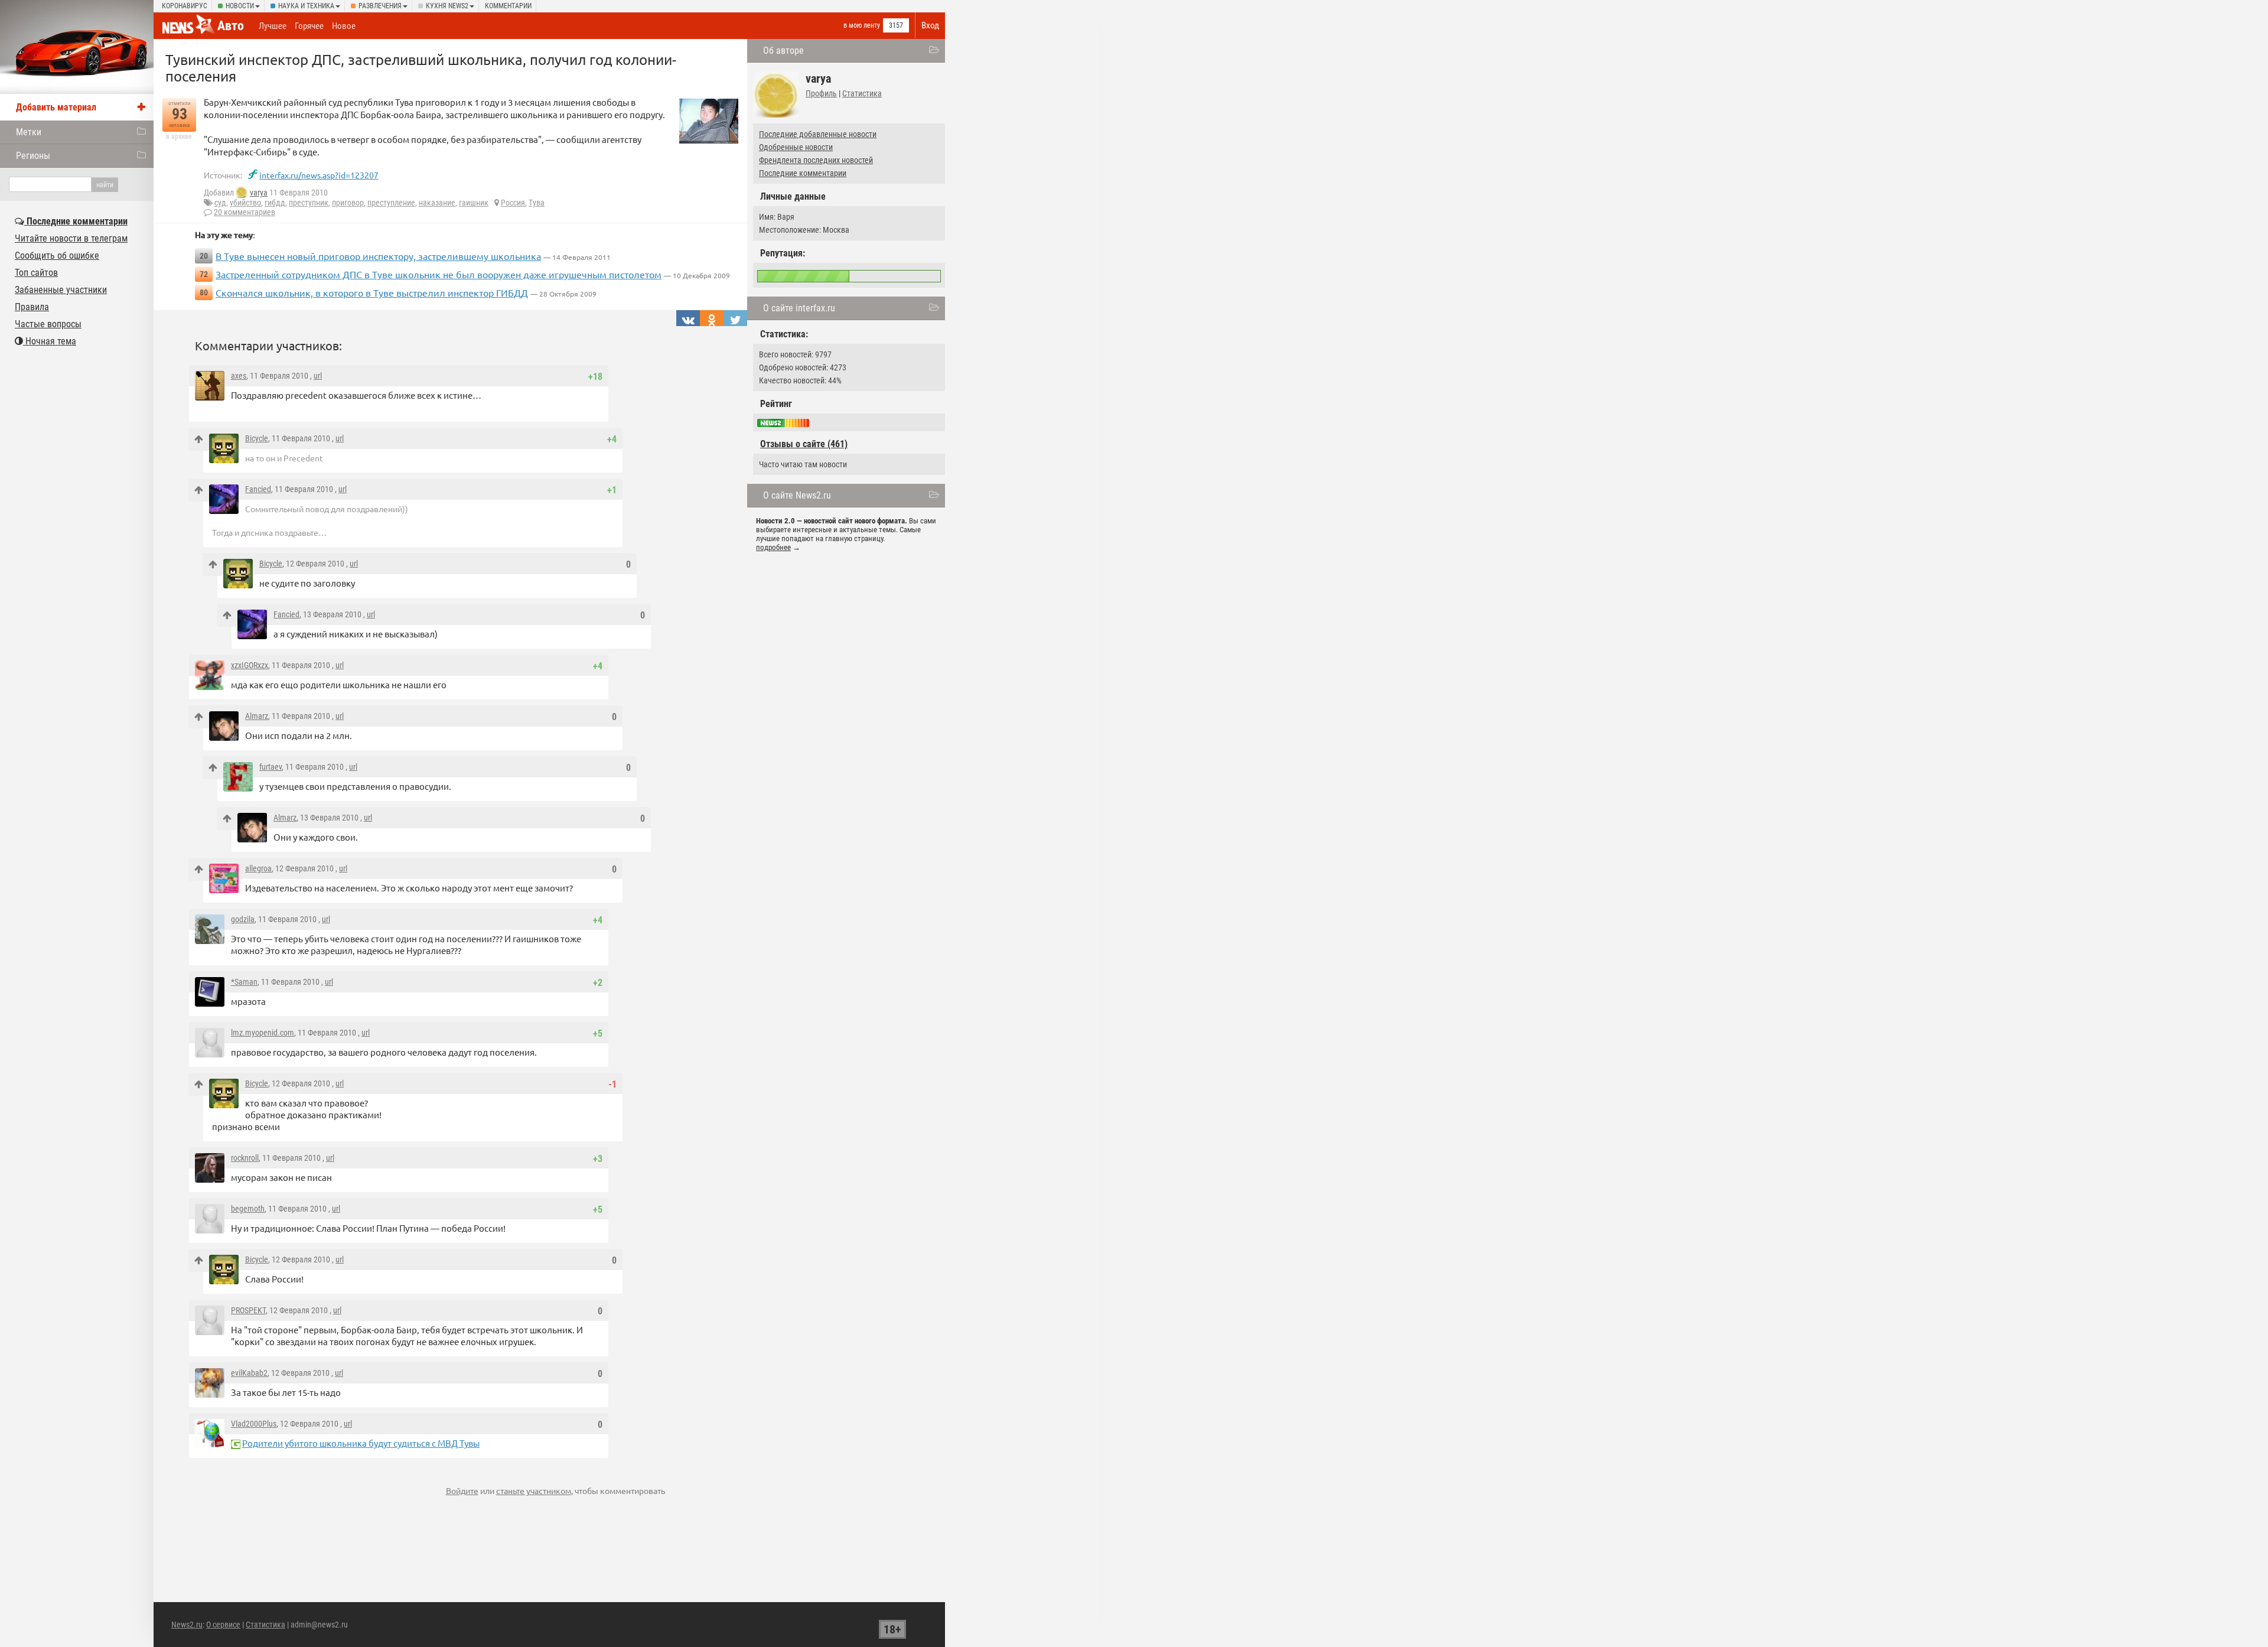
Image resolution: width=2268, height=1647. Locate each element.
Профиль (821, 93)
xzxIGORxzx (250, 665)
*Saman (244, 982)
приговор (348, 203)
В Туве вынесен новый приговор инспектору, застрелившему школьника (378, 256)
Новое (344, 26)
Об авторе (783, 51)
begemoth (248, 1209)
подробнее (773, 547)
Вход (930, 25)
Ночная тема (50, 341)
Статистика (862, 93)
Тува (537, 203)
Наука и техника (306, 6)
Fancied (258, 489)
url (318, 376)
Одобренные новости (796, 147)
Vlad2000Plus (254, 1424)
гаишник (474, 203)
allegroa (258, 868)
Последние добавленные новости (818, 134)
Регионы (33, 156)
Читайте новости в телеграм (71, 238)
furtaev (271, 767)
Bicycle (257, 438)
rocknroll (245, 1158)
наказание (437, 203)
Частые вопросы (48, 324)
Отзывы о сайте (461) (804, 444)
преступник (309, 203)
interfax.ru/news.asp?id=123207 (319, 175)
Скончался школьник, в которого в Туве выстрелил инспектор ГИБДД (372, 292)
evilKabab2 (249, 1373)
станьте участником (534, 1490)
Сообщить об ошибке (57, 255)
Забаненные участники (61, 290)
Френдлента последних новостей (816, 160)
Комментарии (508, 6)
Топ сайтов (36, 273)
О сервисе (223, 1625)
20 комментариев (245, 212)
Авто (231, 26)
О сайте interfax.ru (799, 308)
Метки (29, 132)
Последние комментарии (803, 173)
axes (239, 376)
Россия (513, 203)
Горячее (309, 26)
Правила (32, 307)
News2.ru (187, 1625)
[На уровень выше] (199, 439)
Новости (240, 6)
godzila (243, 919)
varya (259, 193)
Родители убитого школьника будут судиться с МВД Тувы (361, 1443)
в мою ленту (862, 25)
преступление (391, 203)
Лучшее (273, 26)
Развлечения (380, 6)
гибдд (275, 203)
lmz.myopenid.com (263, 1033)
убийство (245, 203)
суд (220, 203)
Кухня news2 (447, 6)
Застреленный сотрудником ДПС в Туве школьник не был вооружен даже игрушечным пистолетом (439, 274)
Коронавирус (185, 6)
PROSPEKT (248, 1310)
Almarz (257, 716)
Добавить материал (56, 107)
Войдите (462, 1490)
